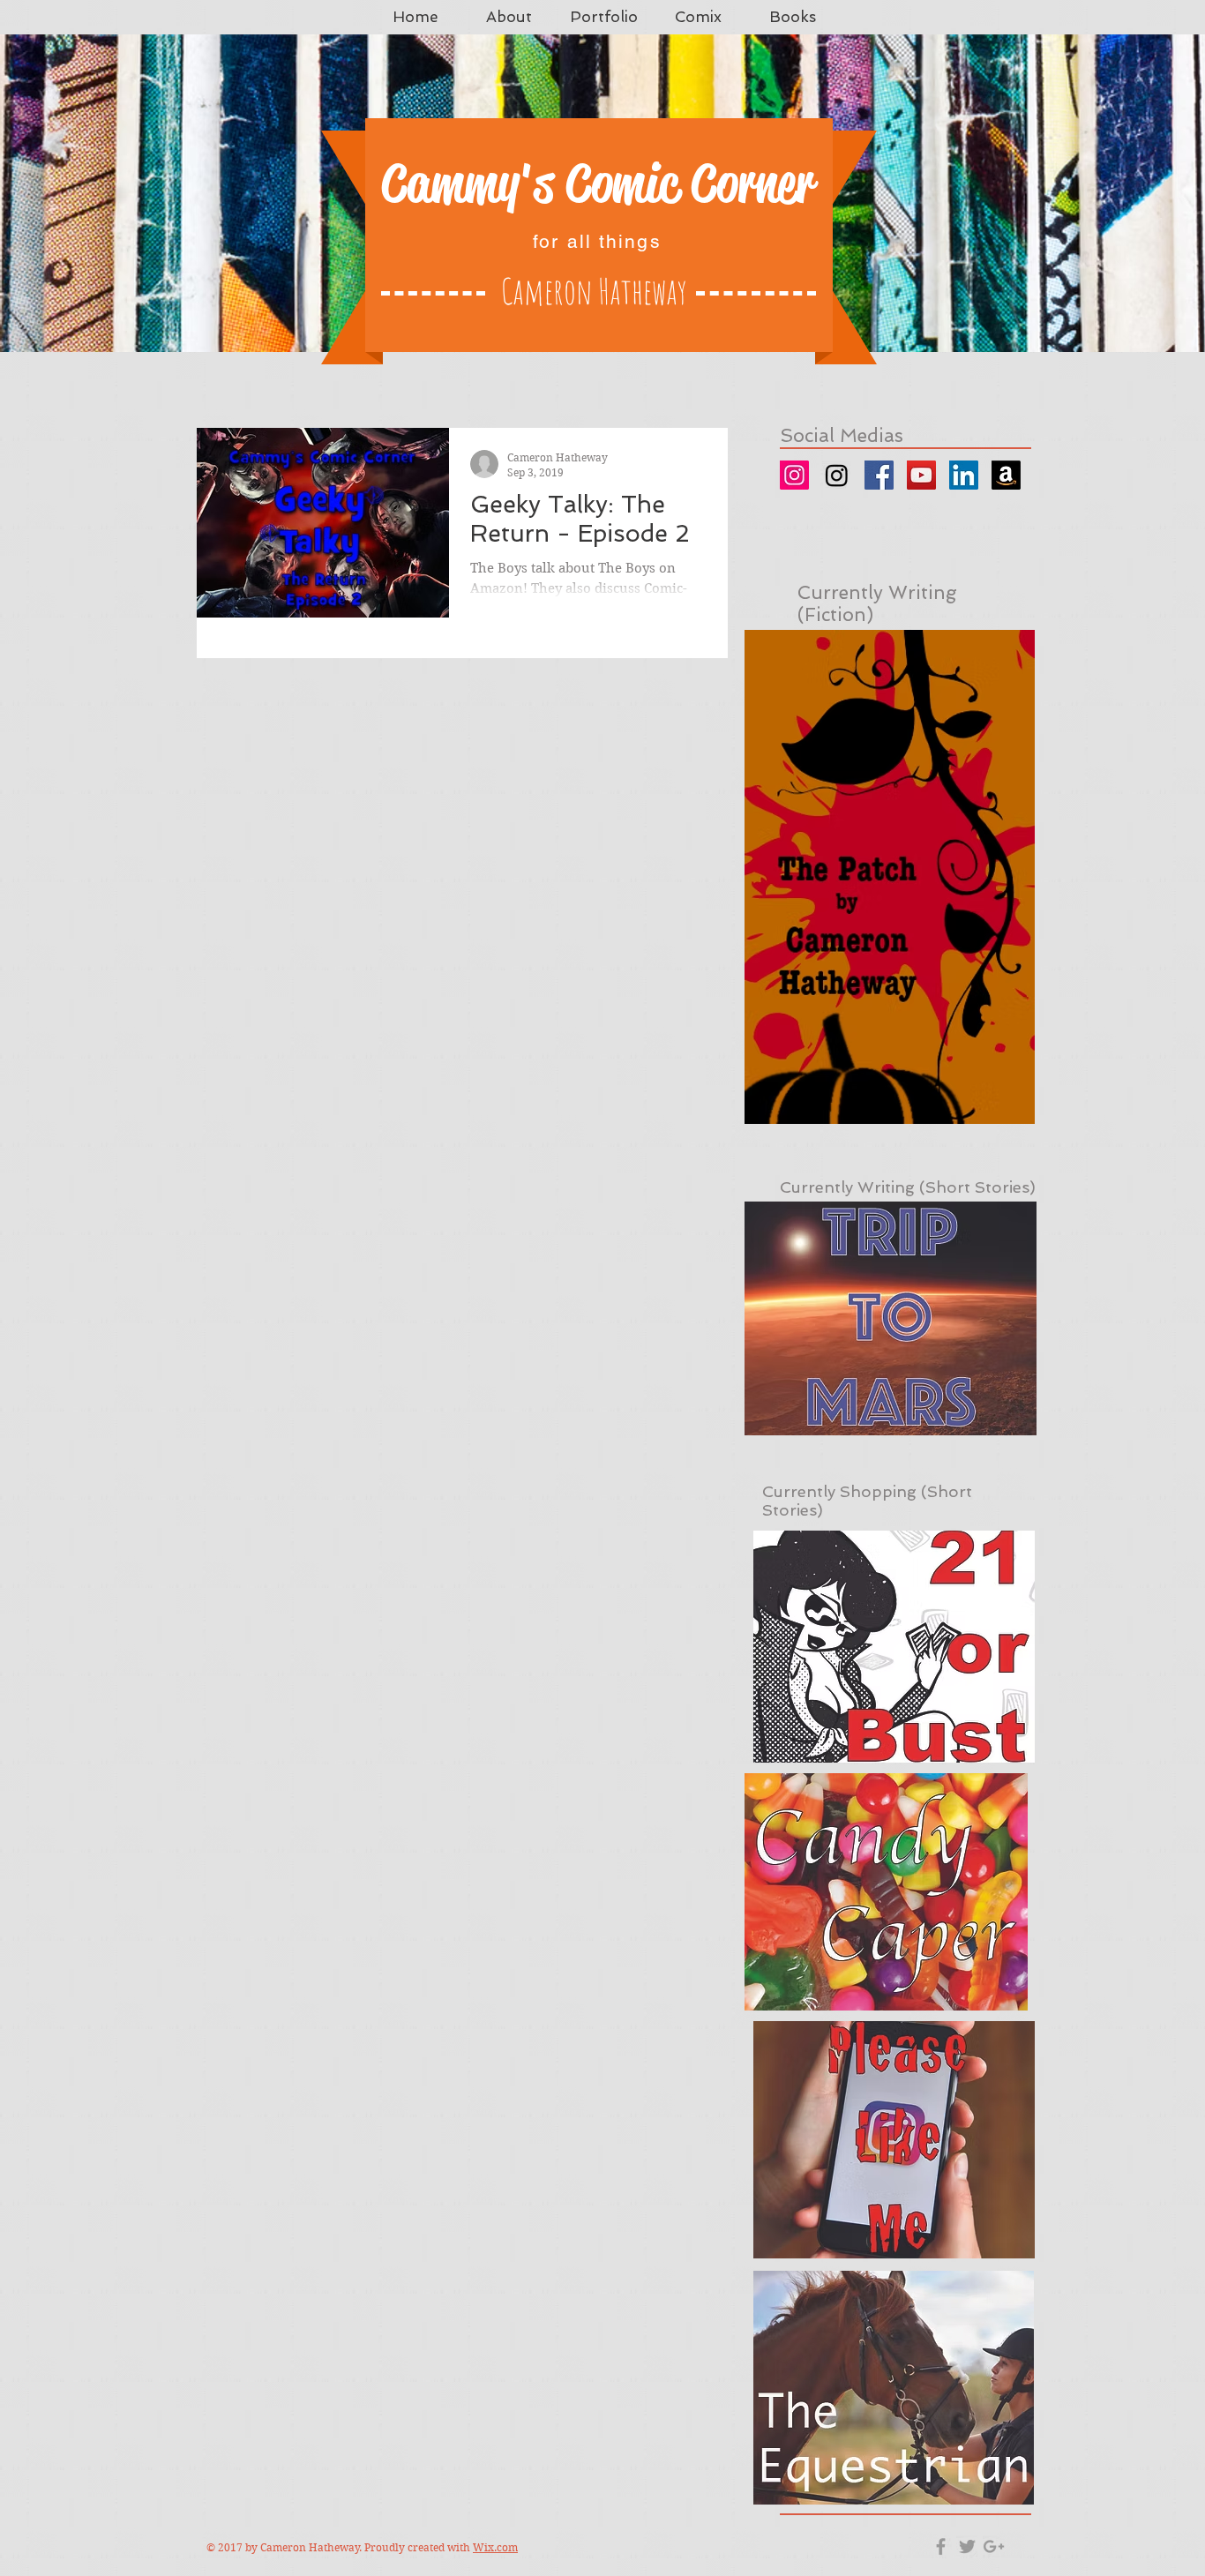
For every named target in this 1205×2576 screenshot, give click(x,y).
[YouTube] (921, 475)
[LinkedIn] (964, 475)
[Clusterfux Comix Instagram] (837, 475)
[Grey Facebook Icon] (941, 2546)
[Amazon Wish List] (1006, 475)
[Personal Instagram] (794, 475)
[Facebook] (879, 475)
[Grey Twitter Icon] (967, 2546)
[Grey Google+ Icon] (994, 2546)
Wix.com (495, 2547)
